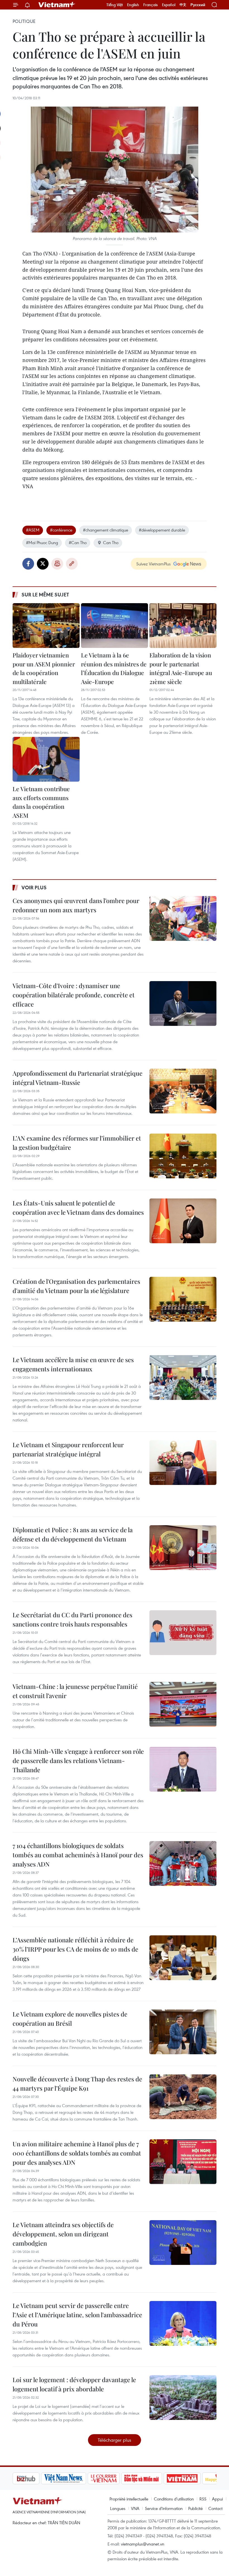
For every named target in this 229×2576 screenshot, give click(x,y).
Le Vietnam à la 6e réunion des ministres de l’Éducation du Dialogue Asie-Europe (114, 668)
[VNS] (35, 2478)
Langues (118, 2508)
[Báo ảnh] (154, 2478)
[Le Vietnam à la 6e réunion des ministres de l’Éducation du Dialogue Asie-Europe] (115, 626)
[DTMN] (113, 2478)
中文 (183, 5)
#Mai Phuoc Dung (42, 542)
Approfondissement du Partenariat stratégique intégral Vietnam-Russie (77, 1078)
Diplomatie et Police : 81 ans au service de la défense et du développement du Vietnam (73, 1534)
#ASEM (33, 530)
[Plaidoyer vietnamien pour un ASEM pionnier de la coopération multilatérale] (46, 626)
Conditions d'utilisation (174, 2499)
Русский (198, 5)
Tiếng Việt (115, 5)
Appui (217, 2499)
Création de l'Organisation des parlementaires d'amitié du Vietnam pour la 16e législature (76, 1286)
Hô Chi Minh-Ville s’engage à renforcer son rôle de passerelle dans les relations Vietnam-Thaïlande (78, 1761)
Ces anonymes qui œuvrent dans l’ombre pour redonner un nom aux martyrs (76, 905)
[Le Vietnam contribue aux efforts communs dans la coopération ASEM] (46, 759)
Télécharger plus (115, 2440)
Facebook (28, 564)
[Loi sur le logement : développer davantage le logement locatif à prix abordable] (183, 2398)
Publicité (195, 2508)
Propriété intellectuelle (129, 2499)
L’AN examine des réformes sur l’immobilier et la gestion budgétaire (77, 1143)
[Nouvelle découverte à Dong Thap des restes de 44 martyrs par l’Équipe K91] (183, 2097)
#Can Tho (78, 542)
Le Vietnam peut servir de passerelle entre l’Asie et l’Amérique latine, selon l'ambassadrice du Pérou (77, 2315)
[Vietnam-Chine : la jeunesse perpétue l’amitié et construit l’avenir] (183, 1704)
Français (151, 5)
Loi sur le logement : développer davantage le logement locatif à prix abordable (74, 2384)
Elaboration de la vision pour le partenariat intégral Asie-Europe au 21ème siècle (181, 668)
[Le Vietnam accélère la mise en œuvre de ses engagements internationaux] (183, 1378)
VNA (135, 2508)
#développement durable (162, 530)
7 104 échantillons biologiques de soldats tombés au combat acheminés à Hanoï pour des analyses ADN (78, 1855)
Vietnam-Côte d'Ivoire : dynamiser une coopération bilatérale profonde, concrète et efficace (74, 995)
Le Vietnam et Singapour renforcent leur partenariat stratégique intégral (68, 1449)
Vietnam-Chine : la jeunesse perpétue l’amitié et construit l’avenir (75, 1691)
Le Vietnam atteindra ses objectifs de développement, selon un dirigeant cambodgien (63, 2234)
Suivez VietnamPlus (153, 564)
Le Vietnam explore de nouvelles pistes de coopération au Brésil (70, 2019)
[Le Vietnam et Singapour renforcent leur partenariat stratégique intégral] (183, 1463)
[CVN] (75, 2478)
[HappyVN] (192, 2478)
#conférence (61, 530)
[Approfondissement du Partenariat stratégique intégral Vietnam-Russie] (183, 1091)
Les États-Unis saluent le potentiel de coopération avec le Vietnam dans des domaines (78, 1208)
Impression (57, 564)
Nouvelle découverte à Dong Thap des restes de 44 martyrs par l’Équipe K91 (77, 2083)
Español (169, 5)
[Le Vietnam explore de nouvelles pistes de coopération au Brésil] (183, 2032)
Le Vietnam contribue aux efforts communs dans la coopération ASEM (41, 802)
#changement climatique (106, 530)
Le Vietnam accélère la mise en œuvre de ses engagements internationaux (73, 1364)
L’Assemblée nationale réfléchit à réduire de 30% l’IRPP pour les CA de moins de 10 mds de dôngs (75, 1949)
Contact (215, 2508)
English (133, 5)
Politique (24, 21)
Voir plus (34, 887)
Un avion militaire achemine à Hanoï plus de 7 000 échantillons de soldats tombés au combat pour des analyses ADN (77, 2153)
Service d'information (164, 2508)
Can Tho (111, 542)
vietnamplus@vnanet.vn (143, 2544)
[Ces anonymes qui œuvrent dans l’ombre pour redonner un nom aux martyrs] (183, 918)
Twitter (43, 564)
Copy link (72, 564)
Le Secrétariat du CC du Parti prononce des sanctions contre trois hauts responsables (72, 1619)
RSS (203, 2499)
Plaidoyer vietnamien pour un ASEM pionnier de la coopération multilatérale (44, 668)
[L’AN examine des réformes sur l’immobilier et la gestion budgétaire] (183, 1156)
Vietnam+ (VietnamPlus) (57, 5)
